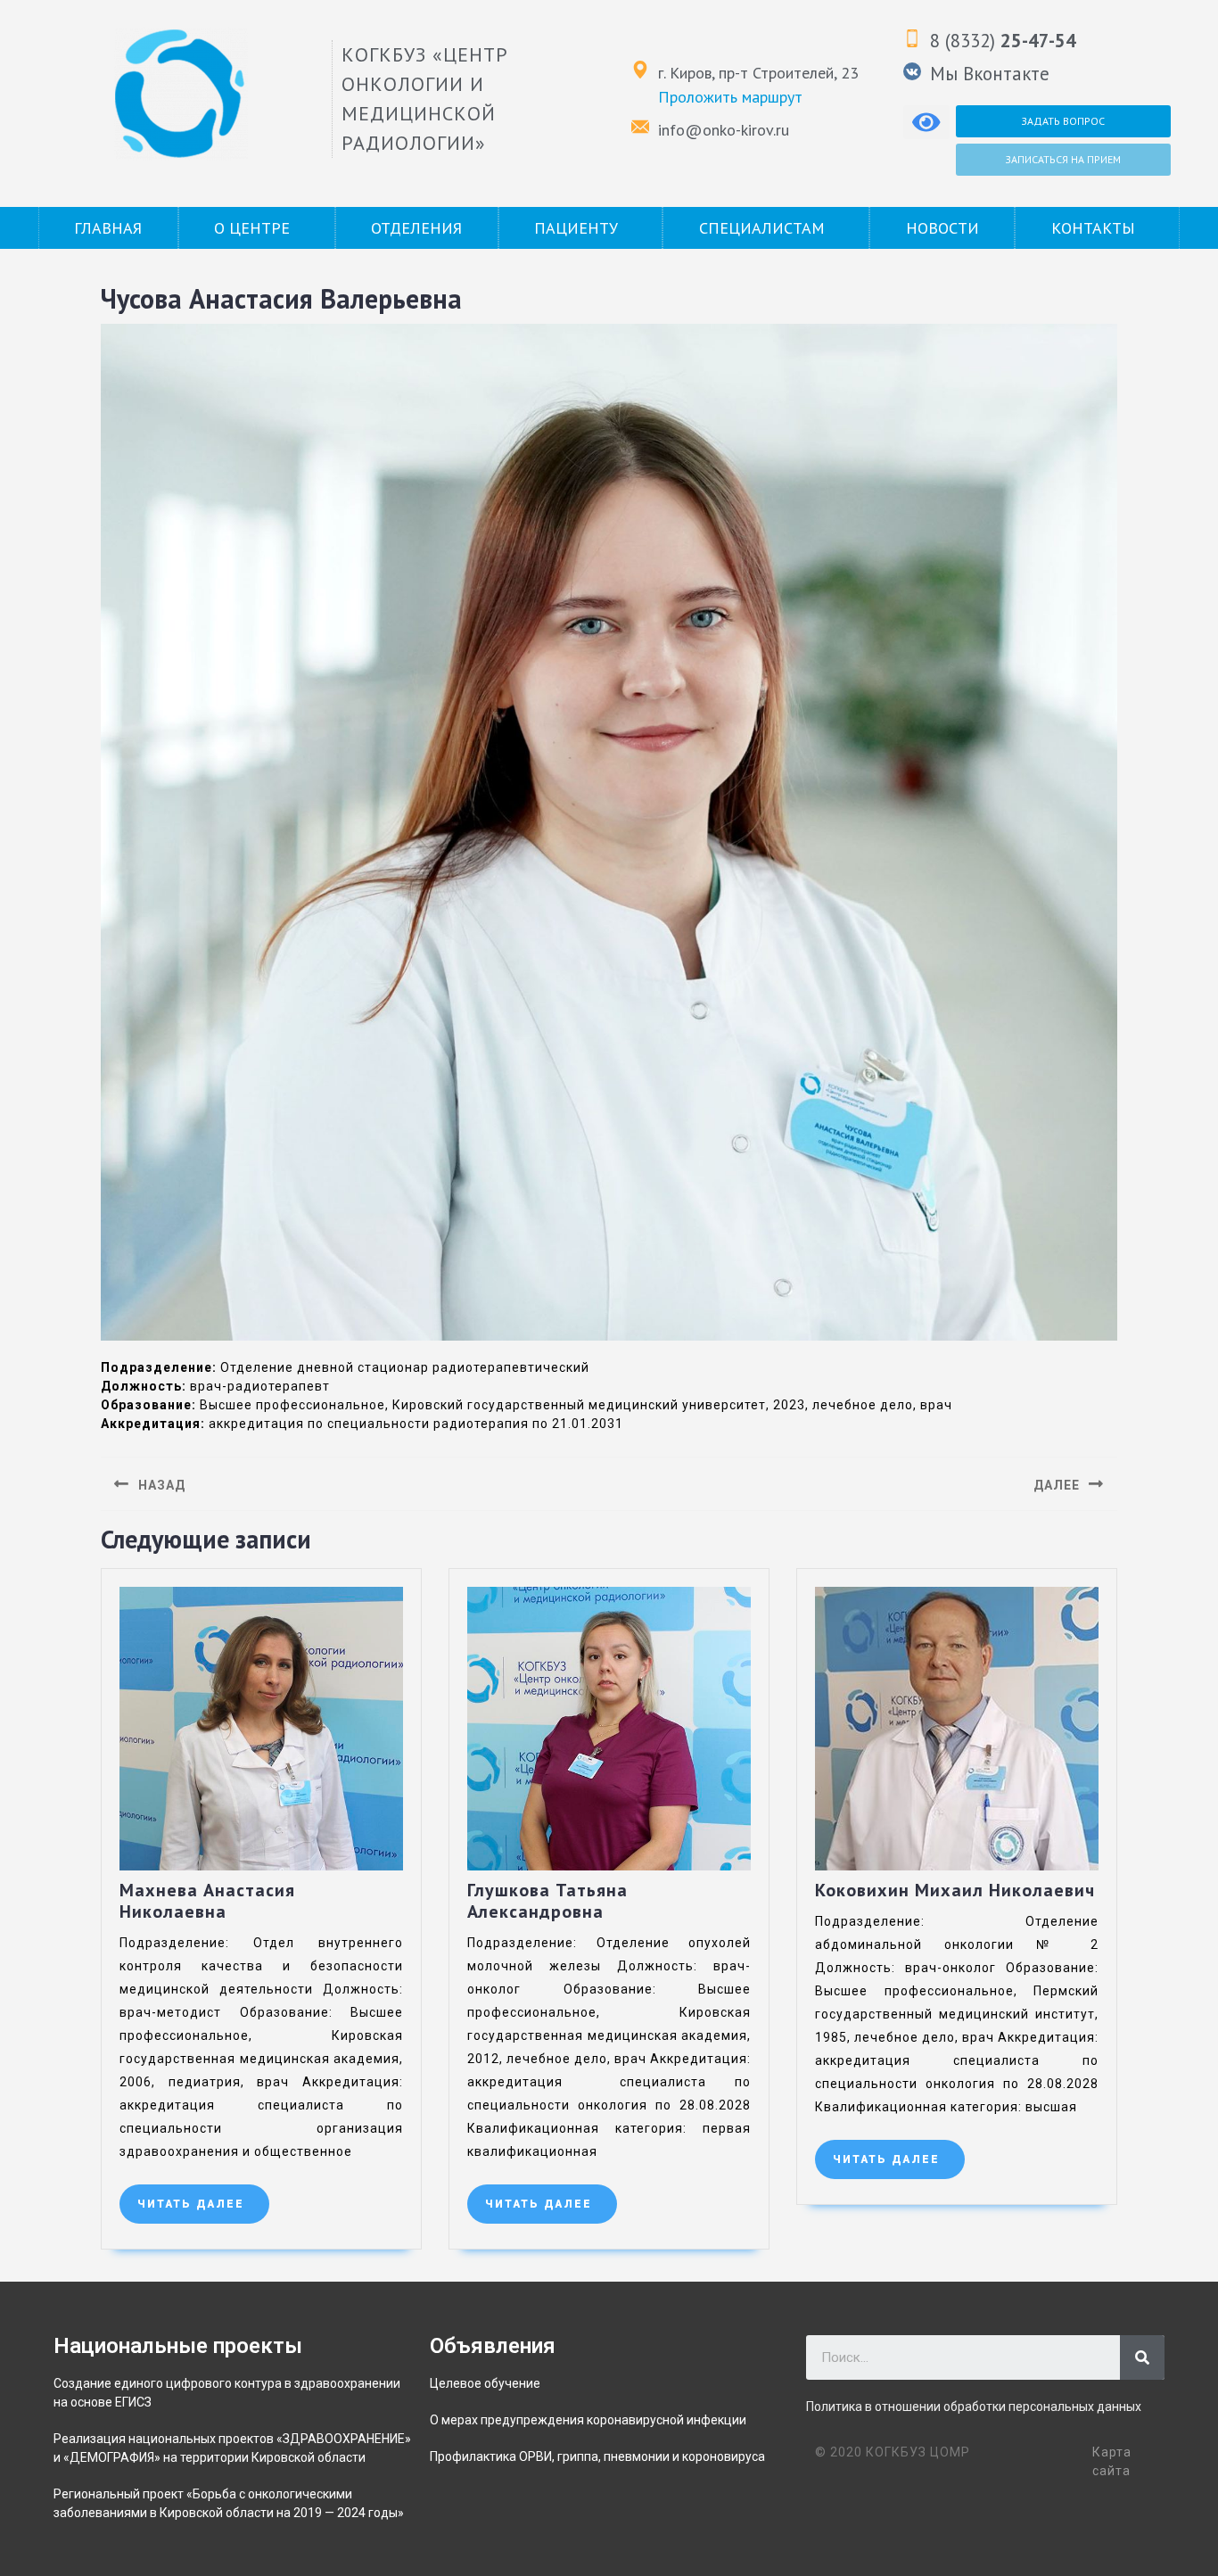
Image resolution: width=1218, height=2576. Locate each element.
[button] (1063, 121)
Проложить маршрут (730, 97)
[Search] (1142, 2357)
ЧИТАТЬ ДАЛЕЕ (203, 2197)
